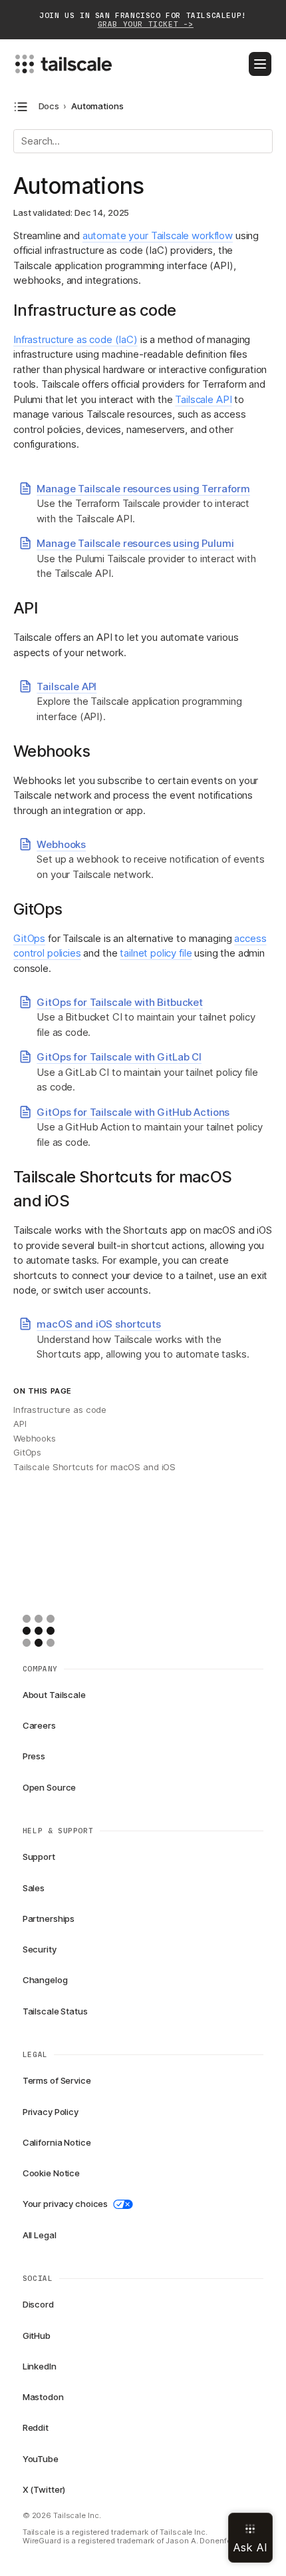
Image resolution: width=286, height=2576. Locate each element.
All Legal (40, 2235)
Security (40, 1949)
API (20, 1424)
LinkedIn (40, 2366)
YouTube (41, 2459)
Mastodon (43, 2397)
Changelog (45, 1980)
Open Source (50, 1787)
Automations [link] (97, 106)
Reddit (36, 2427)
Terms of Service (57, 2080)
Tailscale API (203, 399)
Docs (49, 106)
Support (39, 1857)
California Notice (57, 2142)
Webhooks (35, 1438)
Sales (34, 1888)
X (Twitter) (44, 2489)
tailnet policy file (156, 953)
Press (34, 1756)
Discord (38, 2304)
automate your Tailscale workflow (158, 235)
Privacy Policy (51, 2112)
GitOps (29, 938)
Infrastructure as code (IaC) (75, 339)
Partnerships (49, 1919)
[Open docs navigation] (21, 107)
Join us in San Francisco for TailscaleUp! (143, 20)
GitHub (37, 2336)
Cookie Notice (51, 2173)
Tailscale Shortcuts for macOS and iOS (94, 1467)
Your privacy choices (65, 2204)
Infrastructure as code (60, 1410)
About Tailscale (54, 1695)
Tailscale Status (55, 2011)
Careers (39, 1725)
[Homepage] (59, 1631)
